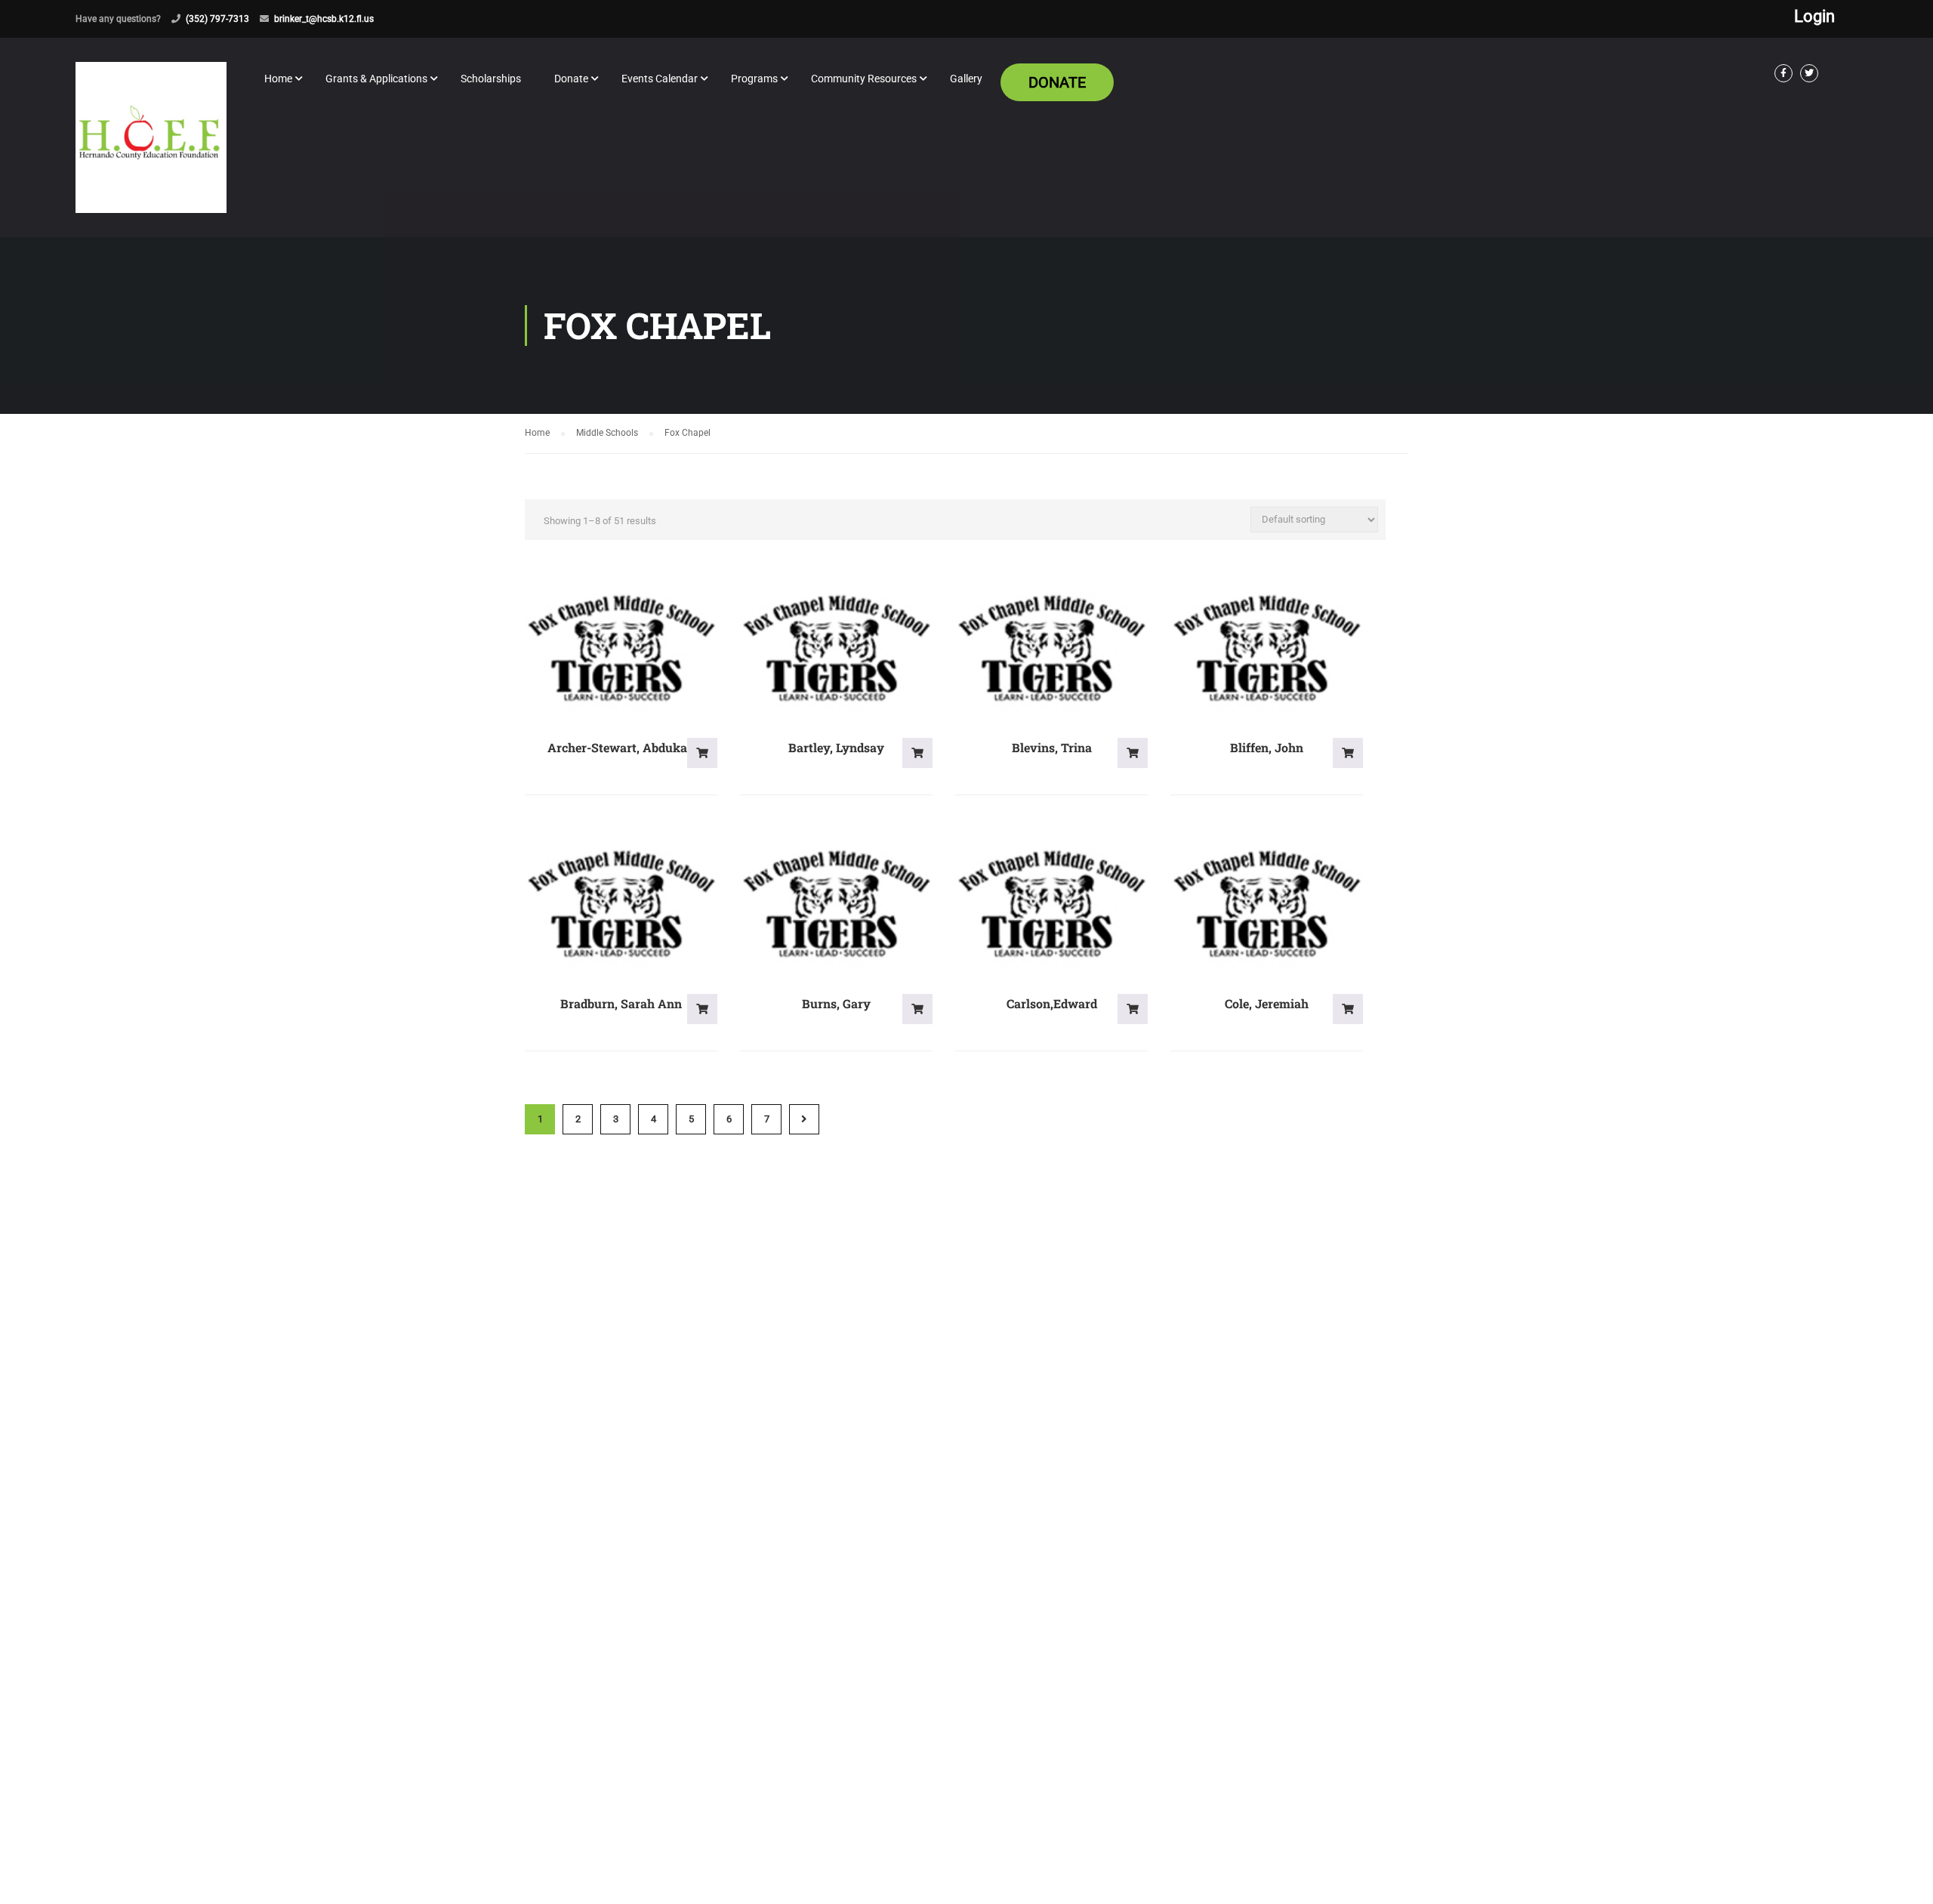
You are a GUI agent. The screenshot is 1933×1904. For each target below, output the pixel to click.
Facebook (1783, 73)
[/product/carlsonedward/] (1051, 904)
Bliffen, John (1267, 747)
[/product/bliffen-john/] (1267, 649)
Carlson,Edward (1052, 1003)
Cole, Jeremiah (1267, 1003)
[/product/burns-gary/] (836, 904)
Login (1814, 17)
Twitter (1809, 73)
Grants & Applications (376, 79)
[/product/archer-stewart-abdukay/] (621, 649)
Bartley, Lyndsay (836, 747)
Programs (754, 79)
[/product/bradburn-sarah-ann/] (621, 904)
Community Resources (864, 79)
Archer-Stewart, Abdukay (621, 747)
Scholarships (491, 79)
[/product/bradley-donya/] (1051, 649)
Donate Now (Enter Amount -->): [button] (702, 753)
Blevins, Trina (1052, 747)
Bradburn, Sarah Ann (621, 1003)
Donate (571, 79)
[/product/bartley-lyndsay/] (836, 649)
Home (278, 79)
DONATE (1057, 82)
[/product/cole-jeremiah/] (1267, 904)
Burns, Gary (836, 1003)
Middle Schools (607, 433)
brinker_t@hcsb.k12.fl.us (324, 19)
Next (804, 1119)
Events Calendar (660, 79)
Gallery (966, 79)
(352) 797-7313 (217, 19)
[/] (151, 150)
